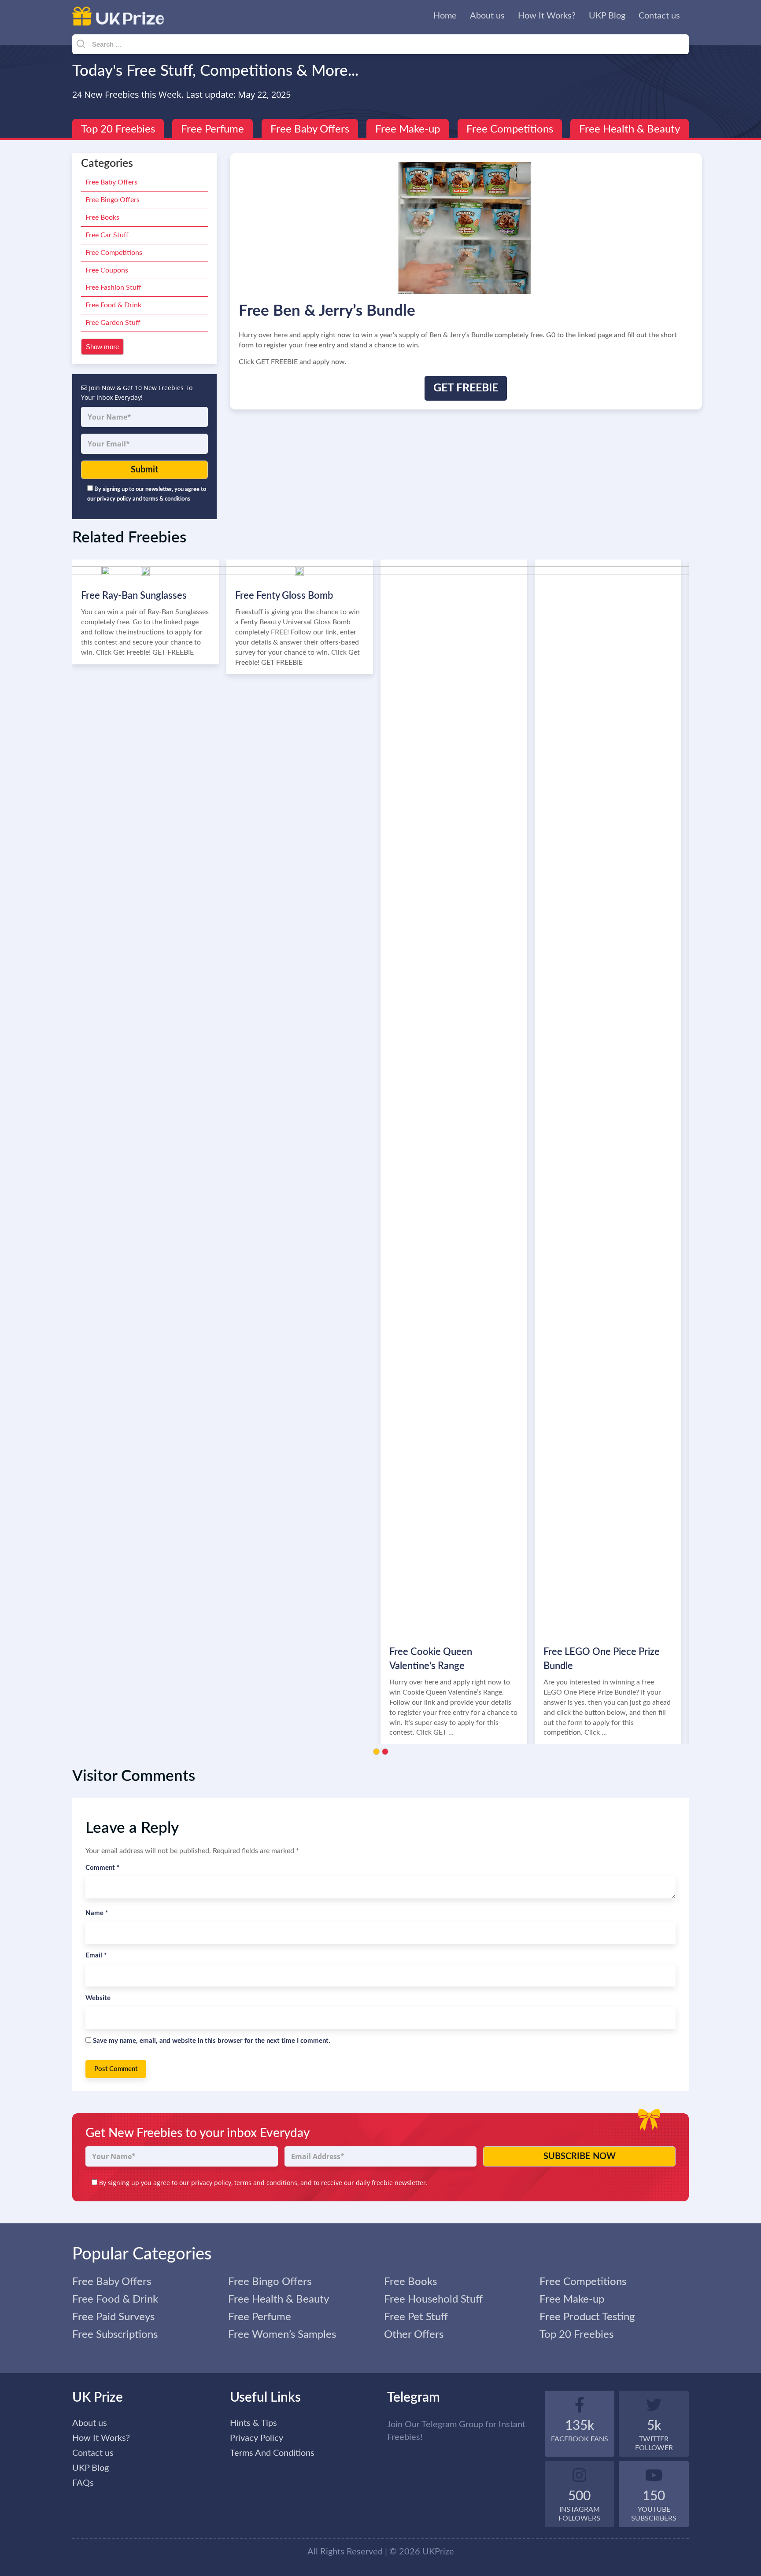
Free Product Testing (587, 2317)
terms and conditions (266, 2183)
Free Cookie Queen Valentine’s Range (431, 1659)
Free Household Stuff (433, 2300)
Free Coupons (107, 270)
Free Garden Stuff (113, 323)
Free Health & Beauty (630, 129)
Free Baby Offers (310, 129)
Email (96, 1955)
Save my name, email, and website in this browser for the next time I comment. (212, 2041)
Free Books (102, 217)
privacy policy (211, 2183)
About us (487, 16)
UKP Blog (607, 16)
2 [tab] (385, 1752)
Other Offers (414, 2335)
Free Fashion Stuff (113, 287)
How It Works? (547, 16)
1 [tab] (376, 1752)
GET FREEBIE (466, 388)
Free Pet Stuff (416, 2317)
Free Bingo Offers (113, 200)
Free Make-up (408, 129)
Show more (102, 347)
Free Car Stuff (107, 235)
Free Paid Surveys (113, 2317)
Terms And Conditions (272, 2453)
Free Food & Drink (113, 305)
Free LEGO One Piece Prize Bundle (602, 1659)
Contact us (659, 16)
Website (98, 1998)
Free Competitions (510, 129)
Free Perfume (212, 129)
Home (445, 16)
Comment (102, 1868)
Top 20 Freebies (118, 129)
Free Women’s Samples (282, 2335)
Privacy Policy (257, 2438)
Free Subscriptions (115, 2335)
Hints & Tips (253, 2423)
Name (97, 1913)
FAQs (83, 2483)
